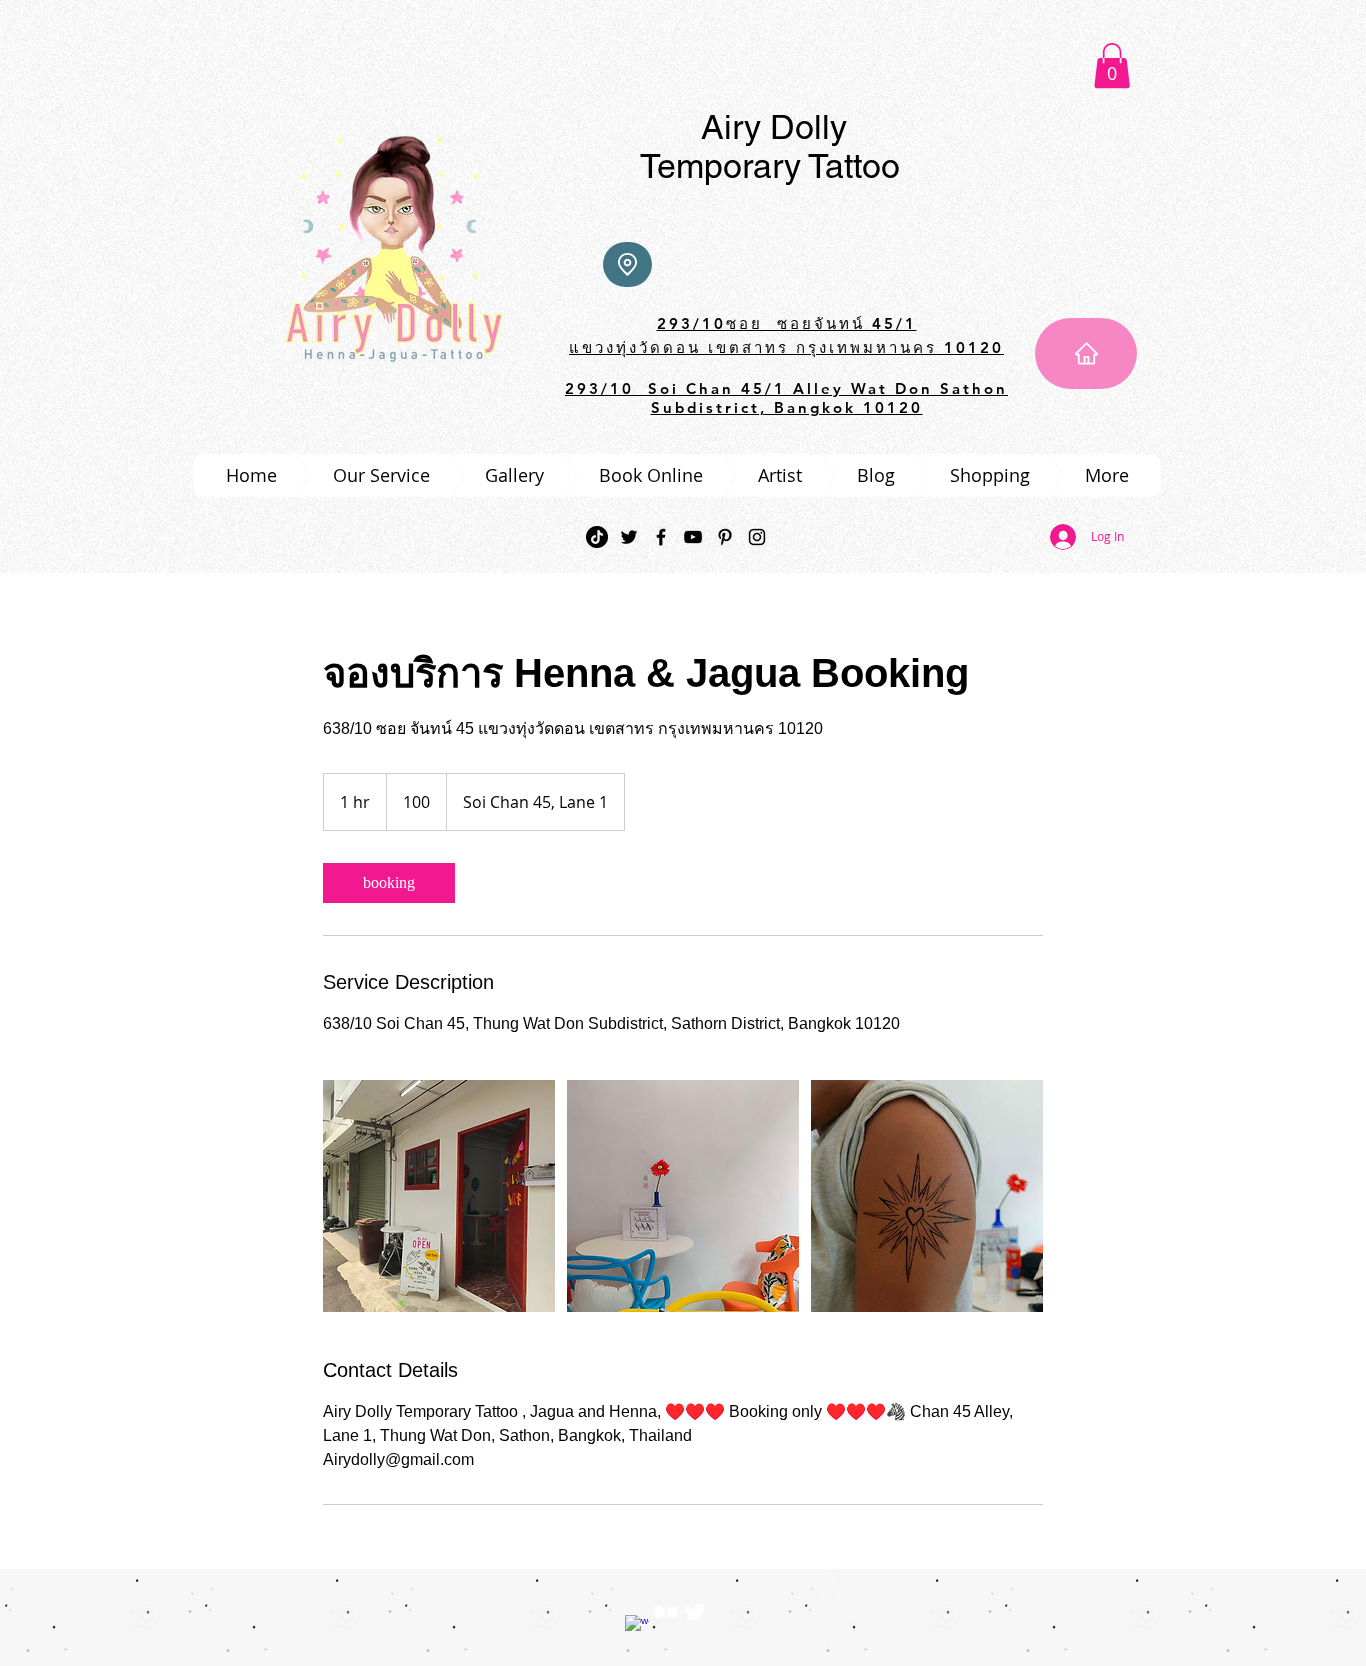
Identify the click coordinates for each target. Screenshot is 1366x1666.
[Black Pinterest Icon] (725, 537)
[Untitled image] (439, 1196)
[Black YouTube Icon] (693, 537)
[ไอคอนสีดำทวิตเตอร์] (629, 537)
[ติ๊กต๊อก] (597, 537)
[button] (1112, 65)
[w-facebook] (637, 1627)
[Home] (1086, 353)
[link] (389, 883)
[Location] (627, 264)
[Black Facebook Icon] (661, 537)
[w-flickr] (666, 1612)
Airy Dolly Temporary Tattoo (770, 146)
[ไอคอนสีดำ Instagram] (757, 537)
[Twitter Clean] (695, 1612)
